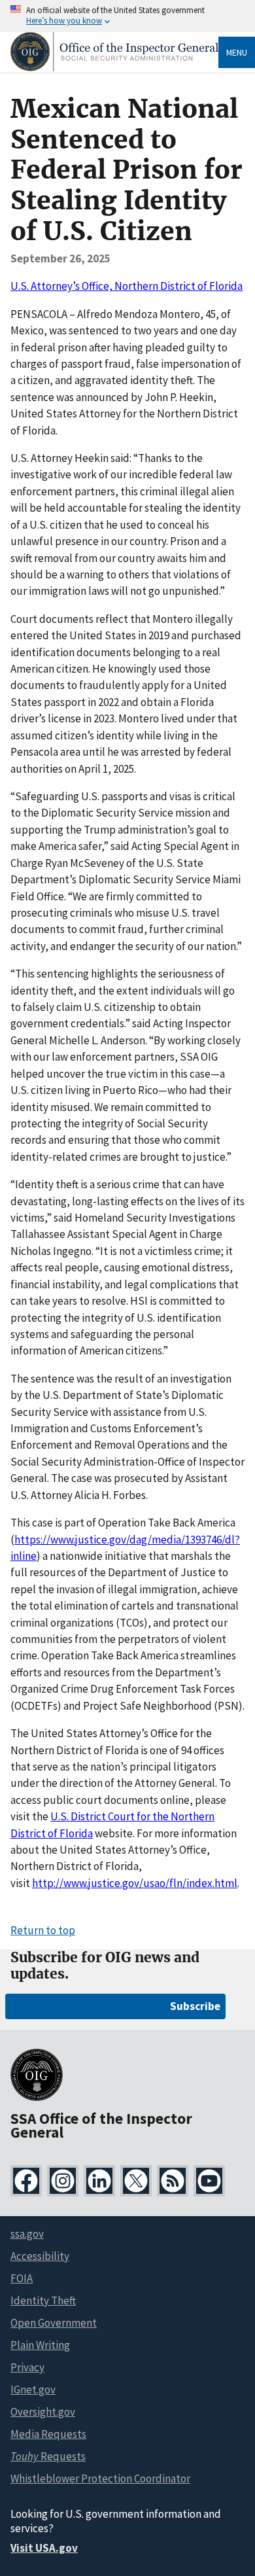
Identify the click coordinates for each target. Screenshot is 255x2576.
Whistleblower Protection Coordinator (100, 2479)
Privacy (27, 2367)
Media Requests (48, 2434)
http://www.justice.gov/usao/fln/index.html (135, 1883)
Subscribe (195, 2006)
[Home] (114, 68)
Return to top (43, 1930)
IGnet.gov (33, 2390)
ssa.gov (27, 2234)
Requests (48, 2456)
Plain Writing (40, 2345)
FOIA (22, 2278)
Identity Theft (43, 2301)
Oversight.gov (43, 2412)
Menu (237, 52)
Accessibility (40, 2256)
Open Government (54, 2323)
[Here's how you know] (127, 16)
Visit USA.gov (44, 2548)
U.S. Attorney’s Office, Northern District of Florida (127, 286)
